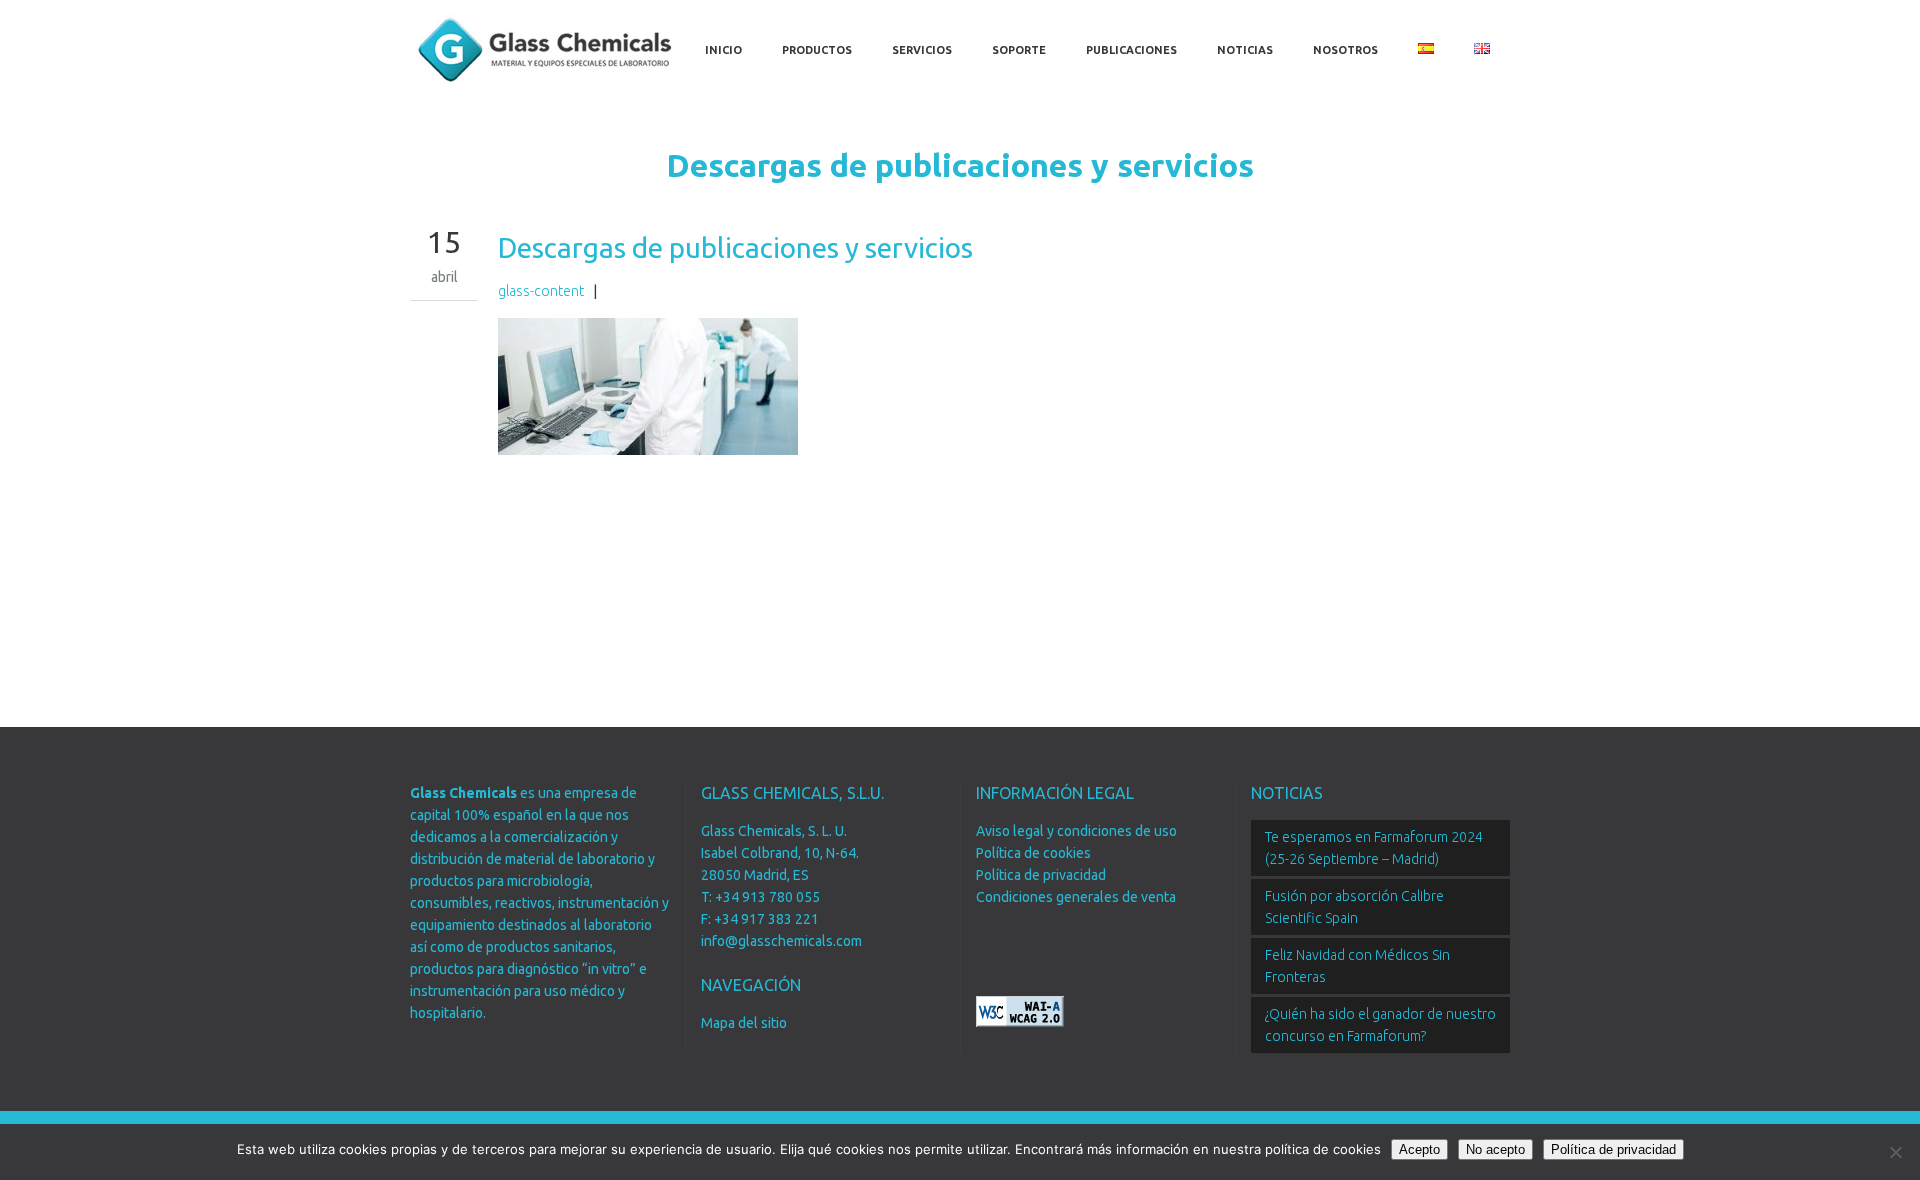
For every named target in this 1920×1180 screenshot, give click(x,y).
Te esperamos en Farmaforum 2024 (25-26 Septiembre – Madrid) (1374, 848)
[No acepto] (1895, 1152)
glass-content (541, 291)
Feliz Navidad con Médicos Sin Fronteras (1357, 966)
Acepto (1419, 1149)
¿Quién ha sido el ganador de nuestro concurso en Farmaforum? (1380, 1025)
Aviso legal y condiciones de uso (1076, 831)
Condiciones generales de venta (1076, 897)
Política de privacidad (1041, 875)
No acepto (1495, 1149)
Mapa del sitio (744, 1023)
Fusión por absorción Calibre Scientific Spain (1354, 907)
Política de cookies (1033, 853)
